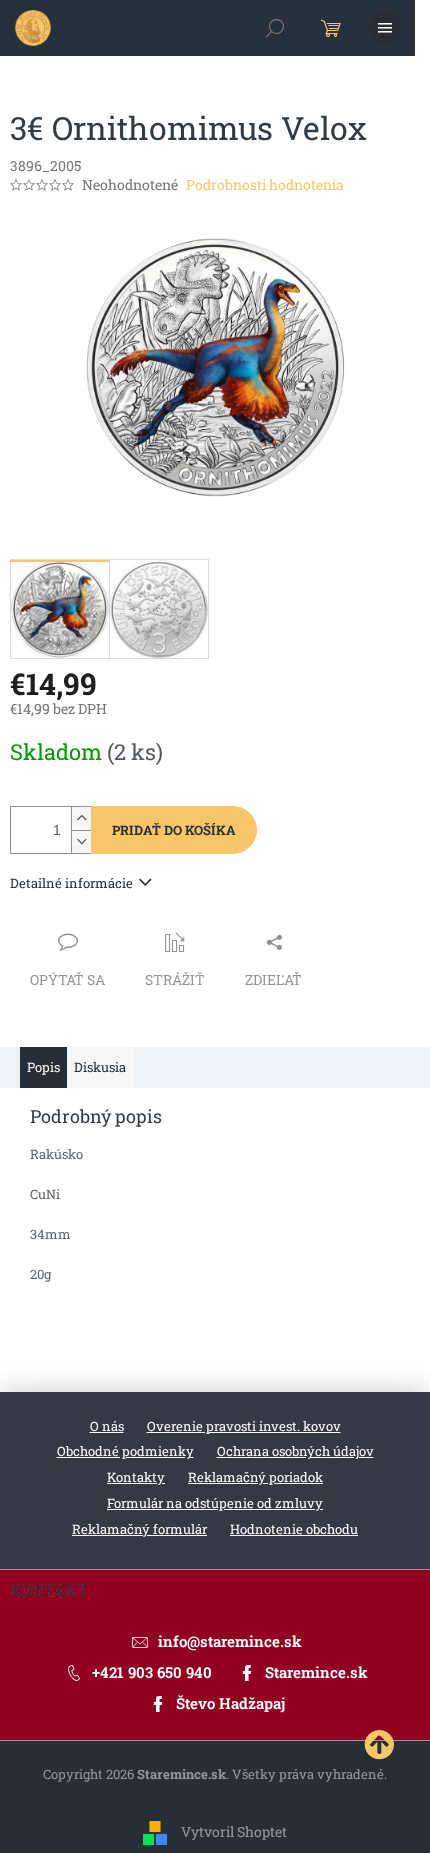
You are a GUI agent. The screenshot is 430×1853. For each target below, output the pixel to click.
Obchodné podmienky (125, 1451)
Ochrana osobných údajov (295, 1451)
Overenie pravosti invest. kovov (244, 1426)
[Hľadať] (275, 28)
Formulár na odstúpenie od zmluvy (215, 1503)
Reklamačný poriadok (255, 1477)
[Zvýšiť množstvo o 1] (81, 818)
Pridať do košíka (174, 830)
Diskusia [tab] (100, 1067)
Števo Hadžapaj (230, 1703)
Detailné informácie (71, 883)
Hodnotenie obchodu (294, 1529)
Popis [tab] (43, 1067)
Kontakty (136, 1477)
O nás (107, 1426)
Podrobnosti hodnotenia (265, 184)
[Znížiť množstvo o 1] (81, 841)
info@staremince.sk (230, 1641)
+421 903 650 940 (152, 1672)
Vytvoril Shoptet (234, 1830)
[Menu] (385, 28)
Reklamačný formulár (139, 1529)
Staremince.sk (316, 1672)
